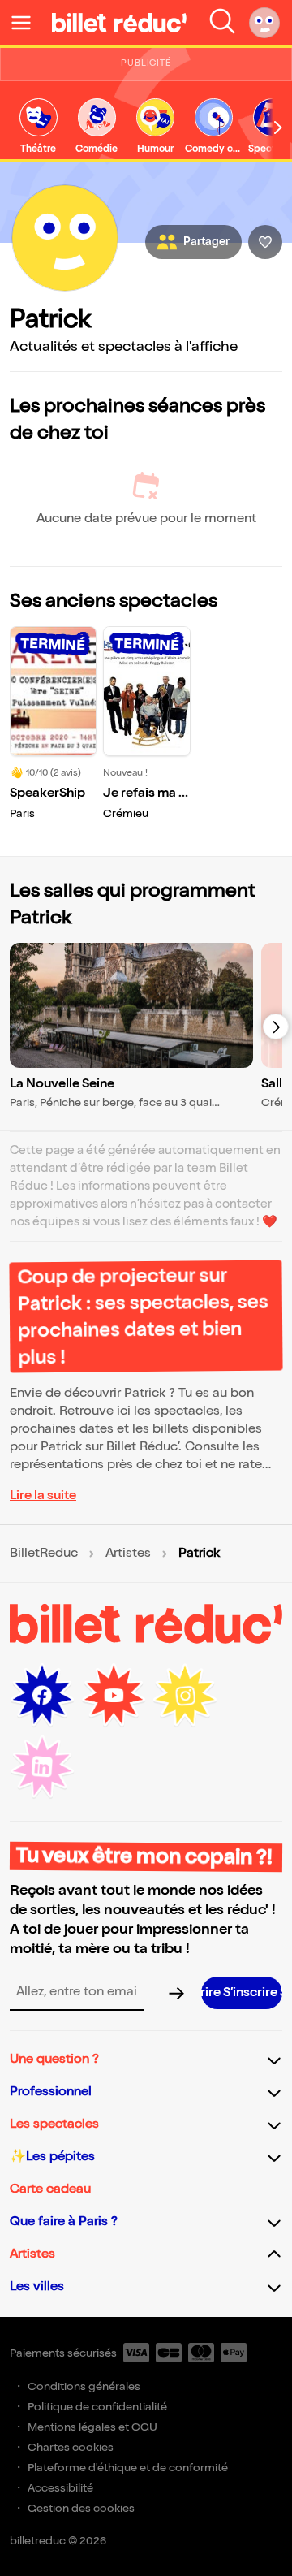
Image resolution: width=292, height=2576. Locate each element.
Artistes (128, 1554)
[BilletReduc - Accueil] (119, 23)
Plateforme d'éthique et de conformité (128, 2468)
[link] (38, 127)
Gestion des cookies (81, 2508)
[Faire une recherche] (222, 23)
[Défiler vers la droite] (278, 128)
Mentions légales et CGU (92, 2427)
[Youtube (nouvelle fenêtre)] (114, 1696)
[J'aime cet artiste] (265, 242)
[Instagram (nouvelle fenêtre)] (185, 1696)
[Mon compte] (264, 23)
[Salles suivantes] (276, 1027)
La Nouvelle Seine (62, 1084)
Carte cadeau (50, 2189)
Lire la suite (43, 1495)
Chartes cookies (71, 2447)
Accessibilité (60, 2488)
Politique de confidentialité (97, 2407)
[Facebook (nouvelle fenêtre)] (42, 1696)
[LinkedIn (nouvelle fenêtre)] (42, 1767)
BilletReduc (44, 1554)
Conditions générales (84, 2386)
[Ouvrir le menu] (28, 23)
